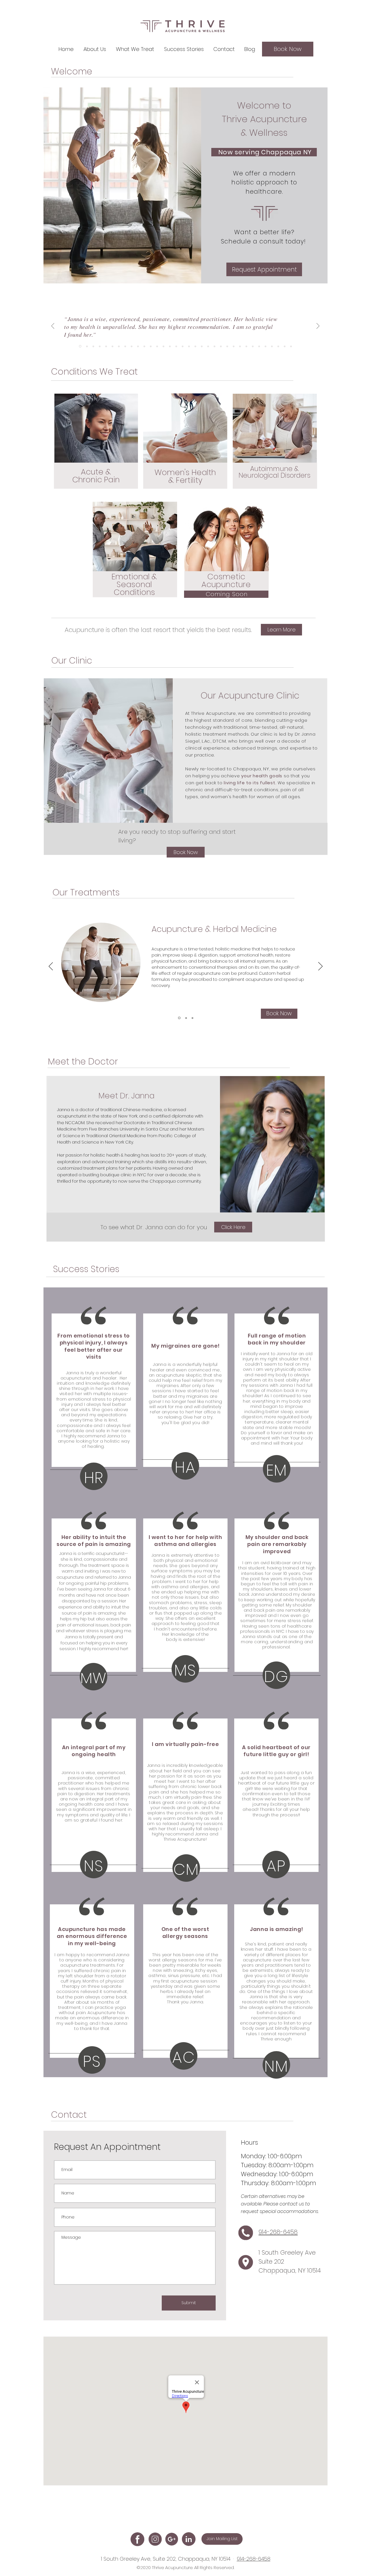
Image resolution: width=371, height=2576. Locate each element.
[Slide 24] (227, 346)
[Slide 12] (151, 346)
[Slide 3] (93, 346)
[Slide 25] (234, 346)
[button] (95, 49)
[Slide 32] (278, 346)
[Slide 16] (176, 346)
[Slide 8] (125, 346)
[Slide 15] (170, 346)
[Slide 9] (132, 346)
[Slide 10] (138, 346)
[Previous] (53, 326)
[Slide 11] (144, 346)
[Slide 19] (195, 346)
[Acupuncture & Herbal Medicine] (179, 1018)
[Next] (318, 326)
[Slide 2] (87, 346)
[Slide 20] (202, 346)
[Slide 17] (183, 346)
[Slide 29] (259, 346)
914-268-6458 (254, 2559)
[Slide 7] (119, 346)
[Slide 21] (208, 346)
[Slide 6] (112, 346)
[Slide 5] (106, 346)
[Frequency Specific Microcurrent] (192, 1018)
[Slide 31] (272, 346)
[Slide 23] (221, 346)
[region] (96, 460)
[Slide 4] (100, 346)
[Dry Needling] (186, 1018)
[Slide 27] (246, 346)
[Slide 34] (291, 346)
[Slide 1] (80, 346)
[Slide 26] (240, 346)
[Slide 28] (253, 346)
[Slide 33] (285, 346)
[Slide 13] (157, 346)
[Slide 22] (214, 346)
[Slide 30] (265, 346)
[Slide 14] (163, 346)
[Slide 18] (189, 346)
